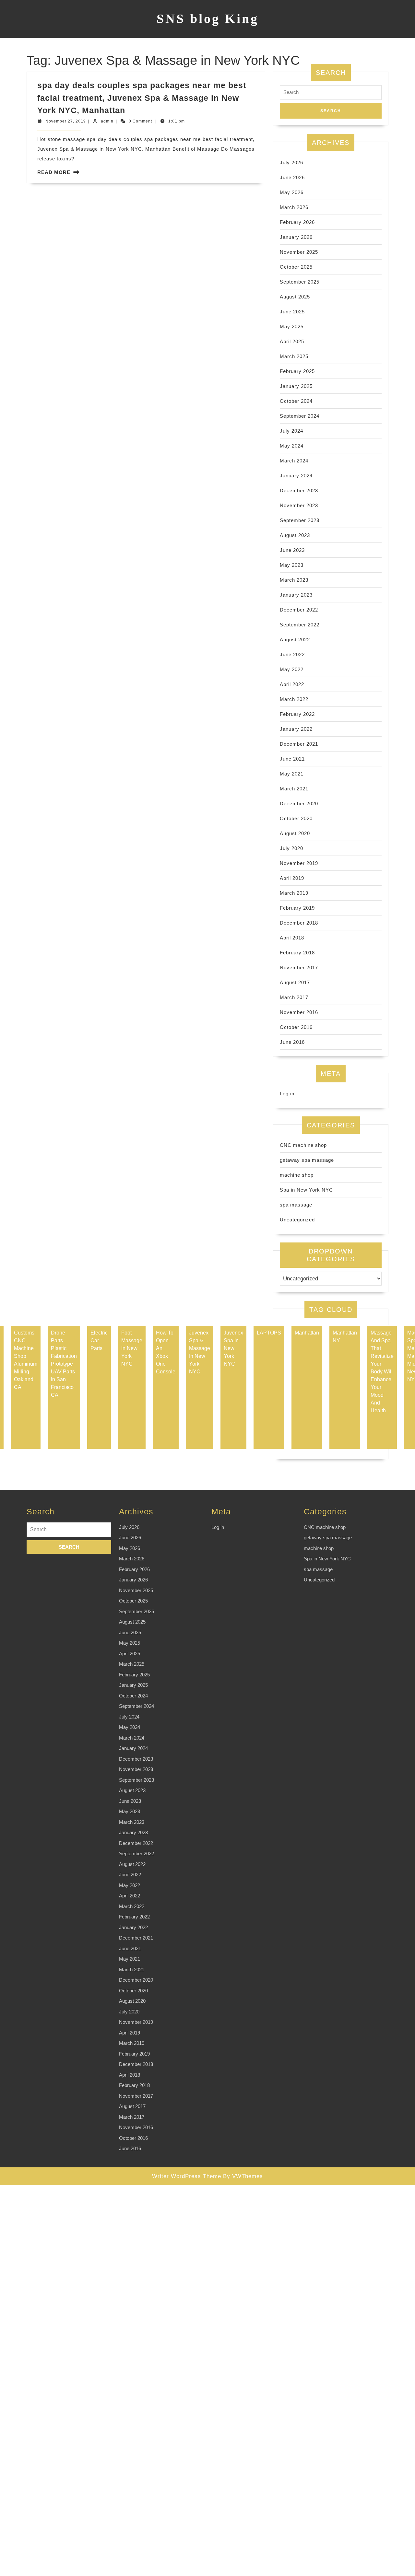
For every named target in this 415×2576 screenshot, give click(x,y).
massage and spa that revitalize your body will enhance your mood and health (382, 1372)
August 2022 (295, 640)
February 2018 (297, 953)
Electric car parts (99, 1340)
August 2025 (295, 297)
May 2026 (292, 192)
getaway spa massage (307, 1160)
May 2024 (292, 446)
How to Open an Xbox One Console (166, 1352)
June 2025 (292, 312)
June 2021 (292, 759)
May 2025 (292, 326)
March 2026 (294, 207)
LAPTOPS (269, 1333)
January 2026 (296, 237)
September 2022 (300, 625)
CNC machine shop (303, 1145)
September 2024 (300, 416)
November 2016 (299, 1012)
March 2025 (294, 356)
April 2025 (292, 341)
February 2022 (297, 714)
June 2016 (292, 1042)
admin (107, 121)
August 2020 (295, 833)
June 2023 (292, 550)
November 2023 (299, 505)
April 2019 (292, 878)
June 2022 (292, 654)
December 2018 (299, 923)
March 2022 (294, 699)
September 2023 (300, 520)
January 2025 (296, 386)
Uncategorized (297, 1220)
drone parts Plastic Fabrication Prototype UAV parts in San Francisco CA (64, 1364)
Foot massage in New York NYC (132, 1348)
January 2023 (296, 595)
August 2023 (295, 535)
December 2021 (299, 744)
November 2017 (299, 967)
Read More (54, 172)
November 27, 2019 (66, 121)
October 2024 (296, 401)
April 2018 (292, 938)
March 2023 (294, 580)
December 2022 (299, 610)
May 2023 (292, 565)
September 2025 (300, 282)
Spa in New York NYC (306, 1190)
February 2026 (297, 222)
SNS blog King (208, 19)
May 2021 (292, 774)
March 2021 (294, 789)
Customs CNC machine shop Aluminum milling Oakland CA (26, 1360)
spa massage (296, 1205)
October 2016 (296, 1027)
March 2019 (294, 893)
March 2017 (294, 997)
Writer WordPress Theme (187, 2176)
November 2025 (299, 252)
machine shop (297, 1175)
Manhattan (307, 1333)
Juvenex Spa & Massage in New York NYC (200, 1352)
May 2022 (292, 669)
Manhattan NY (345, 1337)
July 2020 (291, 848)
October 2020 (296, 818)
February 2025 (297, 371)
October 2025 (296, 267)
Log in (287, 1094)
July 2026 (291, 163)
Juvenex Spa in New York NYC (233, 1348)
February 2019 (297, 908)
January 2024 (296, 476)
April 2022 (292, 684)
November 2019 (299, 863)
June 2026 (292, 177)
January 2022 (296, 729)
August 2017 (295, 982)
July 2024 (291, 431)
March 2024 (294, 461)
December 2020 (299, 804)
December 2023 (299, 490)
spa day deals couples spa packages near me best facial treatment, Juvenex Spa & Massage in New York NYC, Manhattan (142, 98)
